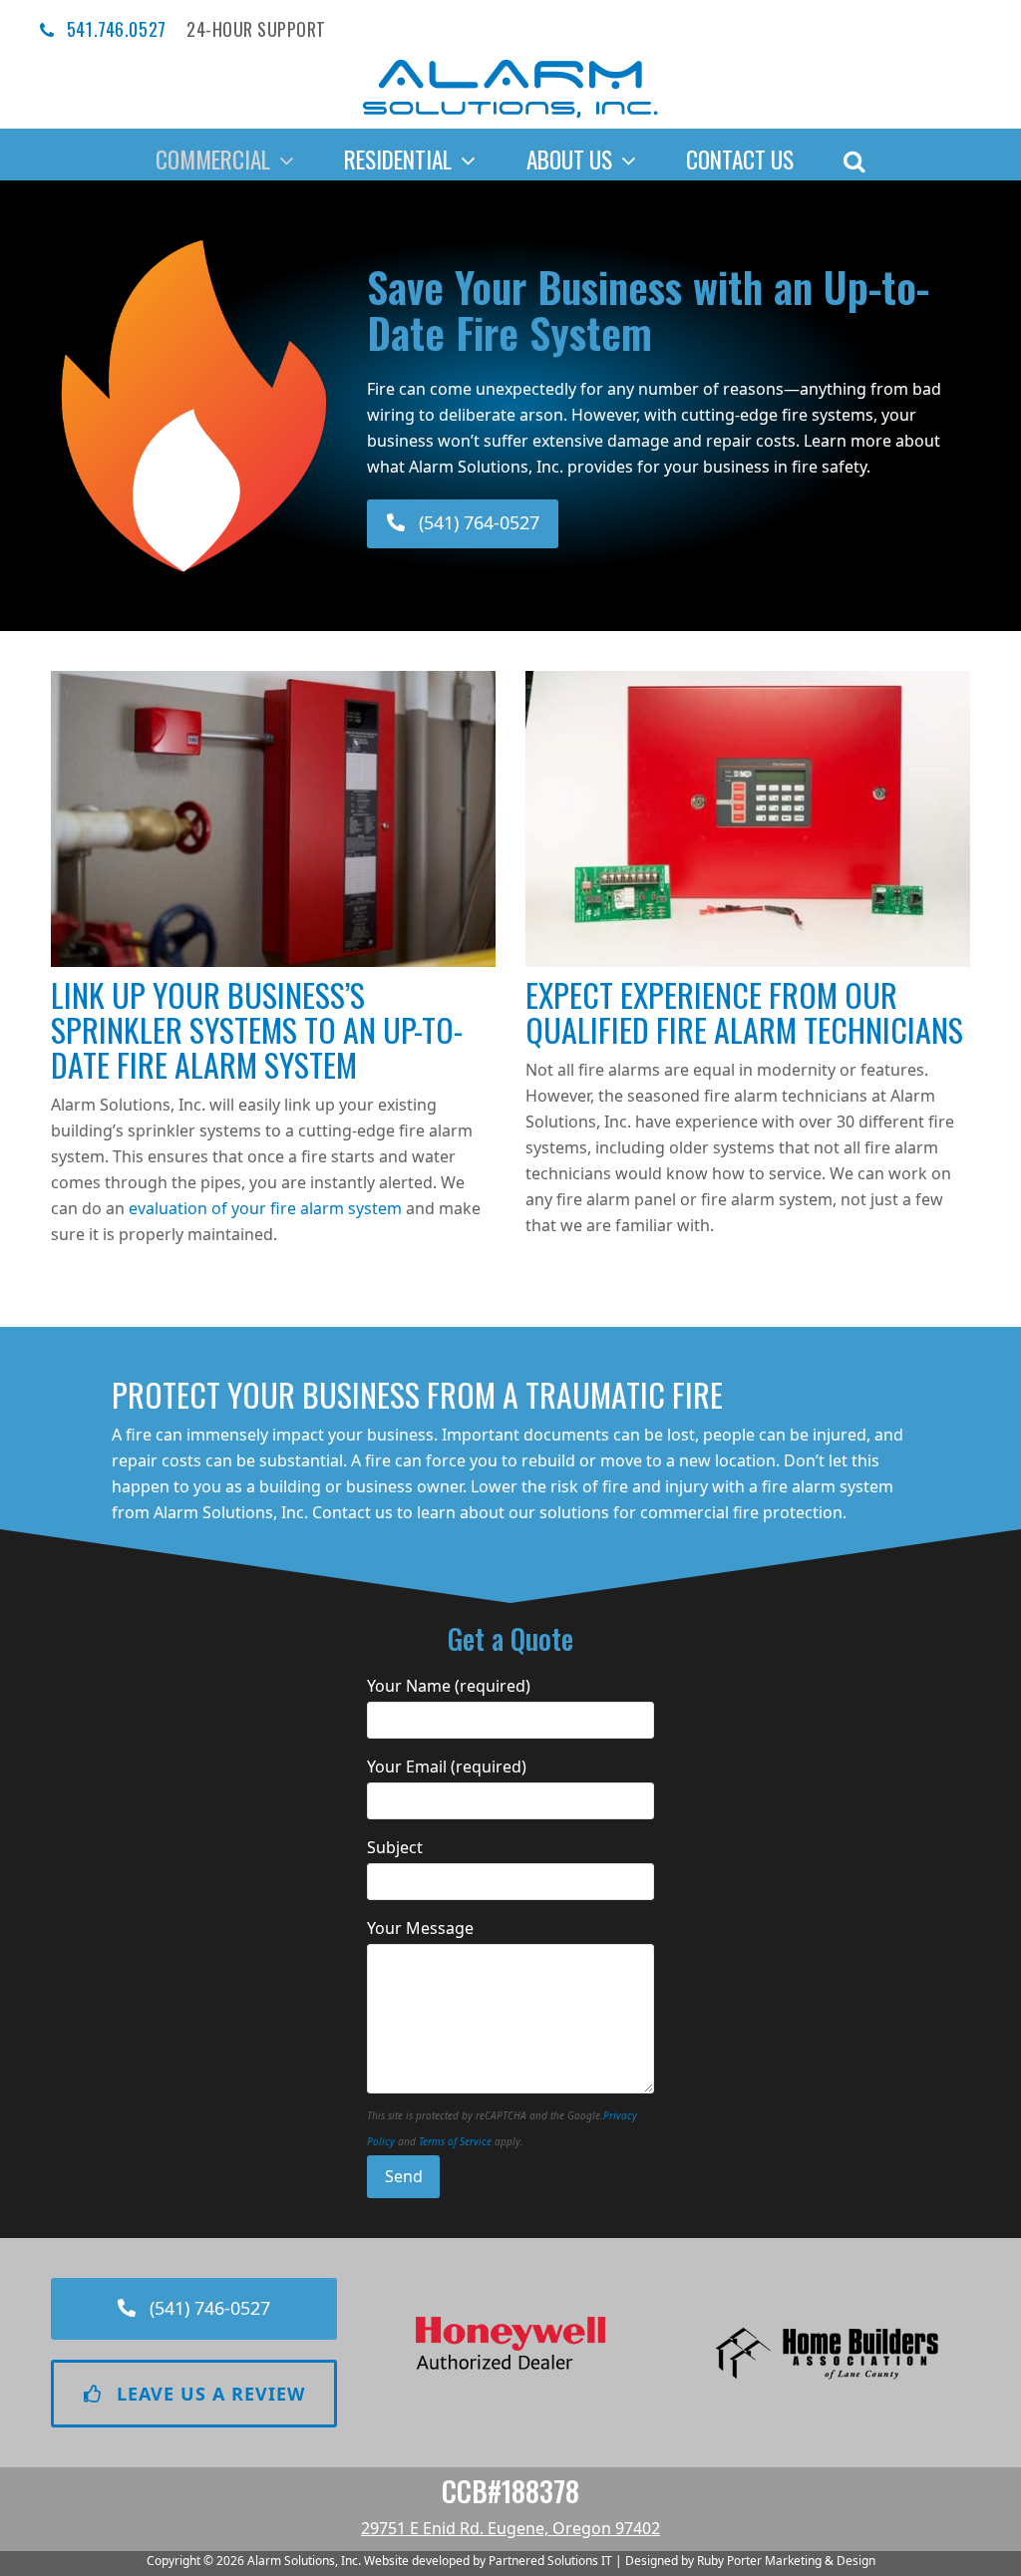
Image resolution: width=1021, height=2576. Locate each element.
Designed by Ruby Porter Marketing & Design (750, 2561)
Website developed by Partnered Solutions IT (488, 2561)
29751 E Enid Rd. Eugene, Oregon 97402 (510, 2528)
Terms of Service (455, 2141)
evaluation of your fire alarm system (265, 1208)
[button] (854, 155)
